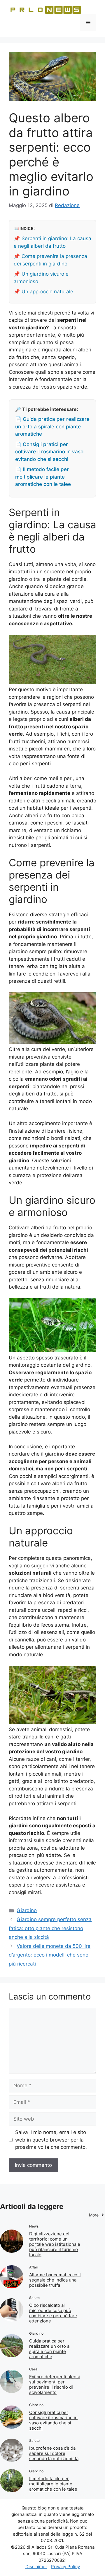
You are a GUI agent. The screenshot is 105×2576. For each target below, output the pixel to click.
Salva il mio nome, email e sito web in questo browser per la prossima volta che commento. (51, 2140)
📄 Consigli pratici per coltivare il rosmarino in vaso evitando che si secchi (49, 452)
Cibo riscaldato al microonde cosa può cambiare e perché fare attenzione (53, 2313)
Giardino (27, 1910)
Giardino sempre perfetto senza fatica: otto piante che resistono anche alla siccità (50, 1928)
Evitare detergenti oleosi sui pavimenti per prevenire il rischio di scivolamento (55, 2384)
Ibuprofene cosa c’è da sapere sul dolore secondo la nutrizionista (54, 2453)
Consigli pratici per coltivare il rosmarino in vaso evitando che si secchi (53, 2420)
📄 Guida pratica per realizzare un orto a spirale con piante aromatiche (52, 426)
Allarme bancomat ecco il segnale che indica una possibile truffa (55, 2280)
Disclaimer (36, 2567)
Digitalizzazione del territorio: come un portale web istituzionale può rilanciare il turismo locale (55, 2244)
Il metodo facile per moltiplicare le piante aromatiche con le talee (53, 2484)
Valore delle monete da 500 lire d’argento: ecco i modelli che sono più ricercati (50, 1955)
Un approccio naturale (47, 292)
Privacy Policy (65, 2567)
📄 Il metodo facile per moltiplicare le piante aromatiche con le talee (43, 477)
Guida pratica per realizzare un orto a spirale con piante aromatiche (49, 2349)
